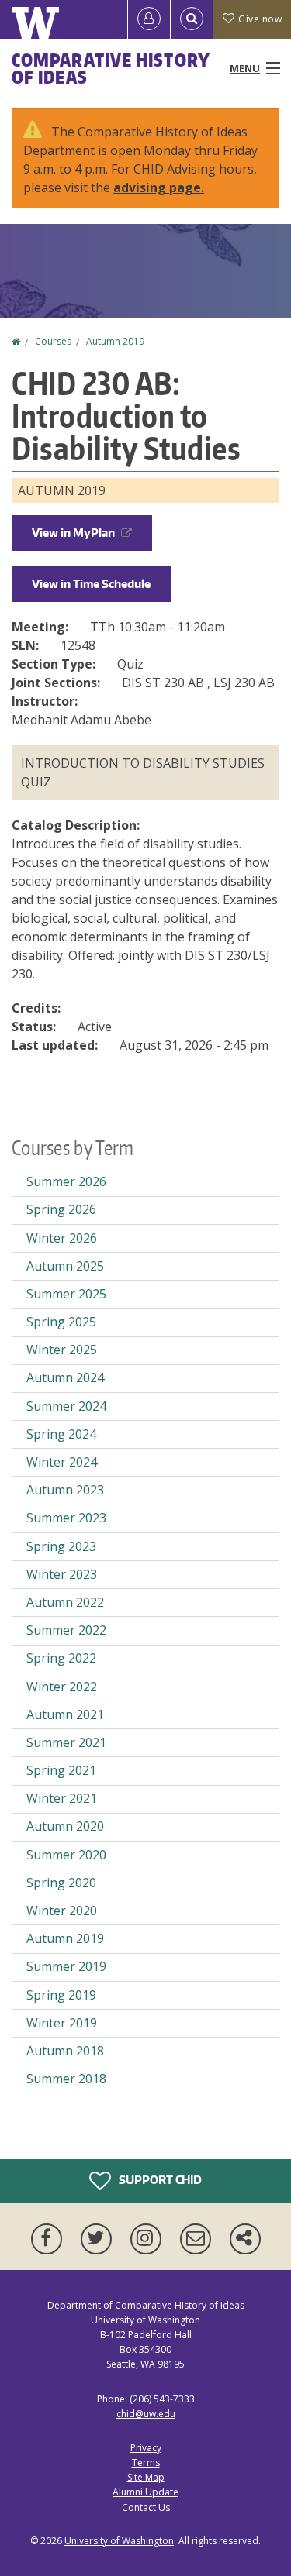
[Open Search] (192, 19)
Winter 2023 (62, 1574)
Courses (53, 341)
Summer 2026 (66, 1181)
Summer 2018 (66, 2079)
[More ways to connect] (245, 2239)
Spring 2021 (61, 1770)
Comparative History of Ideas (111, 68)
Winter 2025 (62, 1350)
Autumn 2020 (65, 1826)
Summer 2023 (66, 1518)
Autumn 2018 (65, 2051)
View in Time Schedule (91, 584)
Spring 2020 (61, 1883)
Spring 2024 (61, 1434)
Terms (146, 2463)
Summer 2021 (66, 1742)
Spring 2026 (61, 1209)
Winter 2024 (62, 1462)
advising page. (159, 187)
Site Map (146, 2477)
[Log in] (149, 19)
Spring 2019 (61, 1995)
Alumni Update (145, 2492)
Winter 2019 (62, 2023)
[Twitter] (99, 2239)
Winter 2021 (62, 1798)
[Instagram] (149, 2239)
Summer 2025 (66, 1294)
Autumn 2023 (65, 1490)
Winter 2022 (62, 1687)
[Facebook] (50, 2239)
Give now (260, 19)
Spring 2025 (61, 1322)
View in (73, 533)
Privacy (146, 2448)
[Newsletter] (199, 2239)
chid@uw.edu (146, 2414)
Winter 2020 (62, 1911)
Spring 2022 (61, 1658)
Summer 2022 (66, 1630)
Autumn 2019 (115, 341)
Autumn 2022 (65, 1602)
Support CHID (159, 2179)
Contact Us (146, 2507)
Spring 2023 (61, 1546)
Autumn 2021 (65, 1714)
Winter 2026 (62, 1238)
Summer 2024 (66, 1406)
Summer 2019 (66, 1966)
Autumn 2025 (65, 1266)
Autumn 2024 (65, 1377)
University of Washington (119, 2541)
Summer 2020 (66, 1855)
